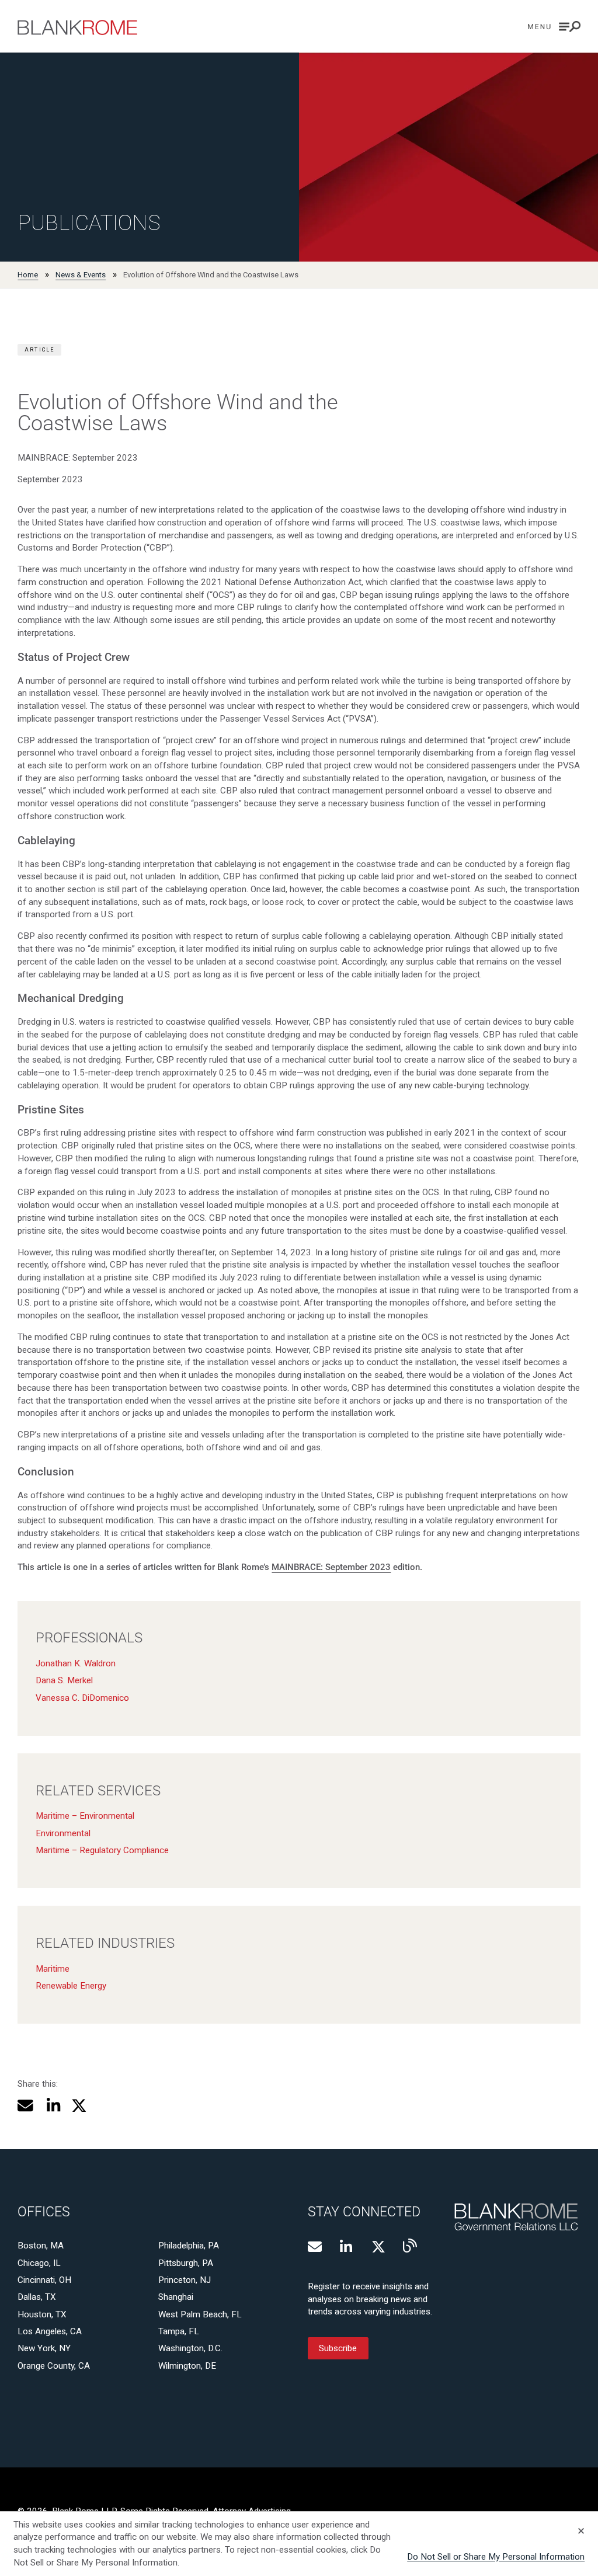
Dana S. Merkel (64, 1680)
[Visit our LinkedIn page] (347, 2247)
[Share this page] (25, 2106)
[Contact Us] (315, 2247)
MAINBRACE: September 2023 (331, 1567)
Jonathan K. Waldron (76, 1663)
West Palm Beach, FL (200, 2314)
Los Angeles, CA (50, 2331)
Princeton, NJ (185, 2280)
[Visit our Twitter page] (378, 2247)
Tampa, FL (179, 2331)
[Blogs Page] (410, 2246)
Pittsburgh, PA (186, 2263)
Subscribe (338, 2348)
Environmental (63, 1833)
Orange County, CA (54, 2366)
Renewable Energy (71, 1986)
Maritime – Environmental (85, 1816)
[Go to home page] (77, 27)
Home (28, 275)
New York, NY (44, 2348)
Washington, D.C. (190, 2348)
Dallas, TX (37, 2297)
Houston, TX (42, 2314)
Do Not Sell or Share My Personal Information (496, 2557)
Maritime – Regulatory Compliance (102, 1850)
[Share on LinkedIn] (52, 2106)
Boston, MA (41, 2246)
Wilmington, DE (187, 2366)
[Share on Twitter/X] (79, 2106)
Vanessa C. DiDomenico (82, 1698)
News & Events (81, 275)
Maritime (53, 1969)
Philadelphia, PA (189, 2246)
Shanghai (176, 2297)
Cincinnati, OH (44, 2280)
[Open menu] (554, 27)
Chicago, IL (39, 2263)
